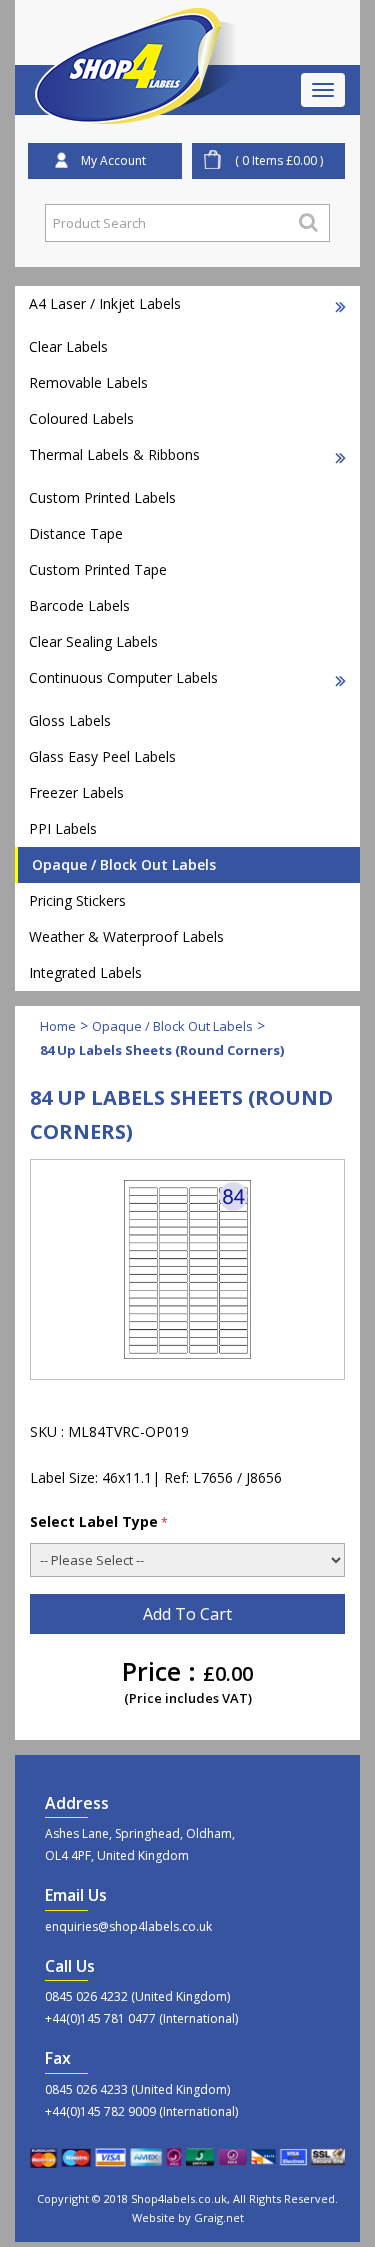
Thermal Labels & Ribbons (114, 454)
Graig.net (219, 2217)
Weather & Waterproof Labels (126, 936)
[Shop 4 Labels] (136, 33)
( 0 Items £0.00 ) (279, 160)
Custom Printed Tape (98, 569)
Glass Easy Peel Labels (102, 756)
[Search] (308, 222)
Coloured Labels (81, 418)
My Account (113, 160)
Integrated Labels (85, 972)
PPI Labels (63, 828)
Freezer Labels (76, 792)
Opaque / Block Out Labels (124, 864)
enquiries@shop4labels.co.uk (128, 1926)
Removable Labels (88, 382)
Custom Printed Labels (102, 497)
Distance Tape (76, 533)
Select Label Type (94, 1521)
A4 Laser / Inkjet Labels (105, 303)
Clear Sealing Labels (93, 641)
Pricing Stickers (77, 900)
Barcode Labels (79, 605)
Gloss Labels (70, 720)
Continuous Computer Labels (123, 677)
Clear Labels (68, 346)
